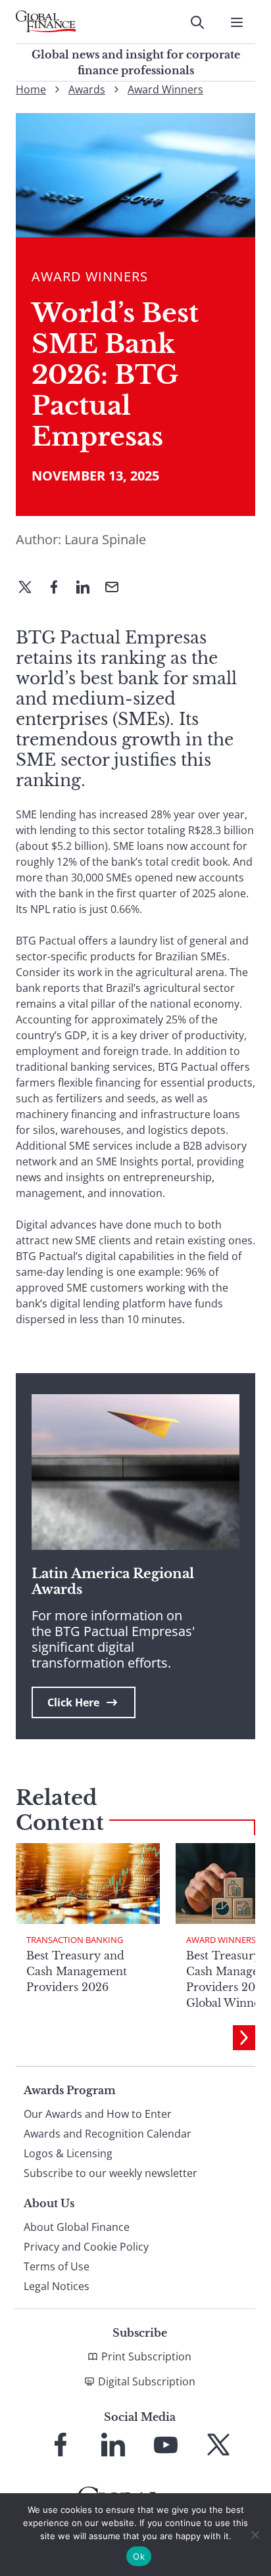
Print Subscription (146, 2356)
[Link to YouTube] (166, 2445)
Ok (139, 2556)
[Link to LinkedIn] (113, 2445)
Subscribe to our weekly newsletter (111, 2173)
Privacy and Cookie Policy (86, 2247)
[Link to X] (218, 2445)
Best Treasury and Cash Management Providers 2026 (77, 1971)
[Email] (117, 588)
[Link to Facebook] (61, 2445)
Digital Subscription (147, 2381)
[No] (255, 2535)
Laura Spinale (105, 539)
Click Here (73, 1702)
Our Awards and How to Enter (98, 2114)
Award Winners (165, 89)
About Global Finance (77, 2227)
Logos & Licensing (68, 2153)
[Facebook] (59, 588)
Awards (87, 89)
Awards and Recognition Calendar (108, 2134)
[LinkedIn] (88, 588)
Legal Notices (57, 2286)
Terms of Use (57, 2266)
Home (31, 89)
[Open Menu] (237, 22)
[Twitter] (30, 588)
